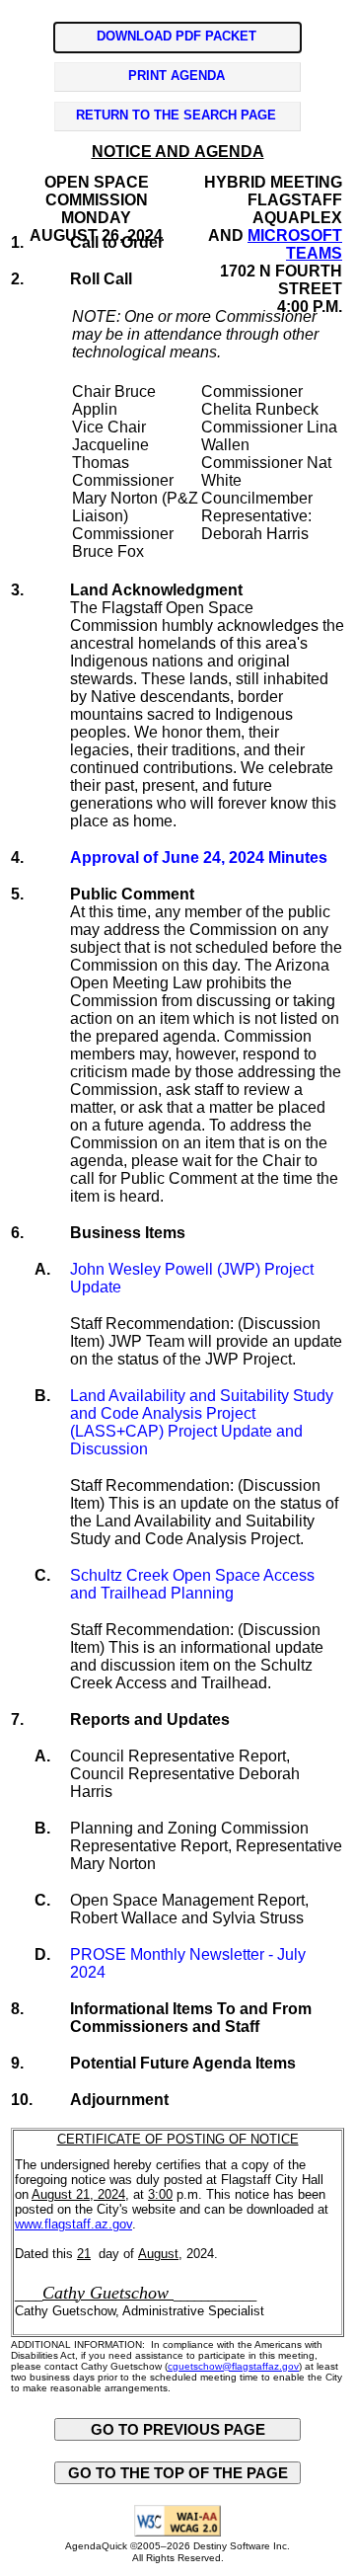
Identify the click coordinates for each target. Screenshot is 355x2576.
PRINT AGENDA (177, 76)
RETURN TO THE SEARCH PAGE (176, 115)
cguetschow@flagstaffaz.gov (233, 2366)
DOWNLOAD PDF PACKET (177, 36)
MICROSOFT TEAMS (295, 244)
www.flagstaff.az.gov (73, 2224)
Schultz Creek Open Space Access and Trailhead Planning (192, 1584)
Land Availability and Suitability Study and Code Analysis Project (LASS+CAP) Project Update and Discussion (202, 1422)
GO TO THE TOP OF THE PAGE (178, 2473)
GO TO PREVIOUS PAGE (178, 2429)
